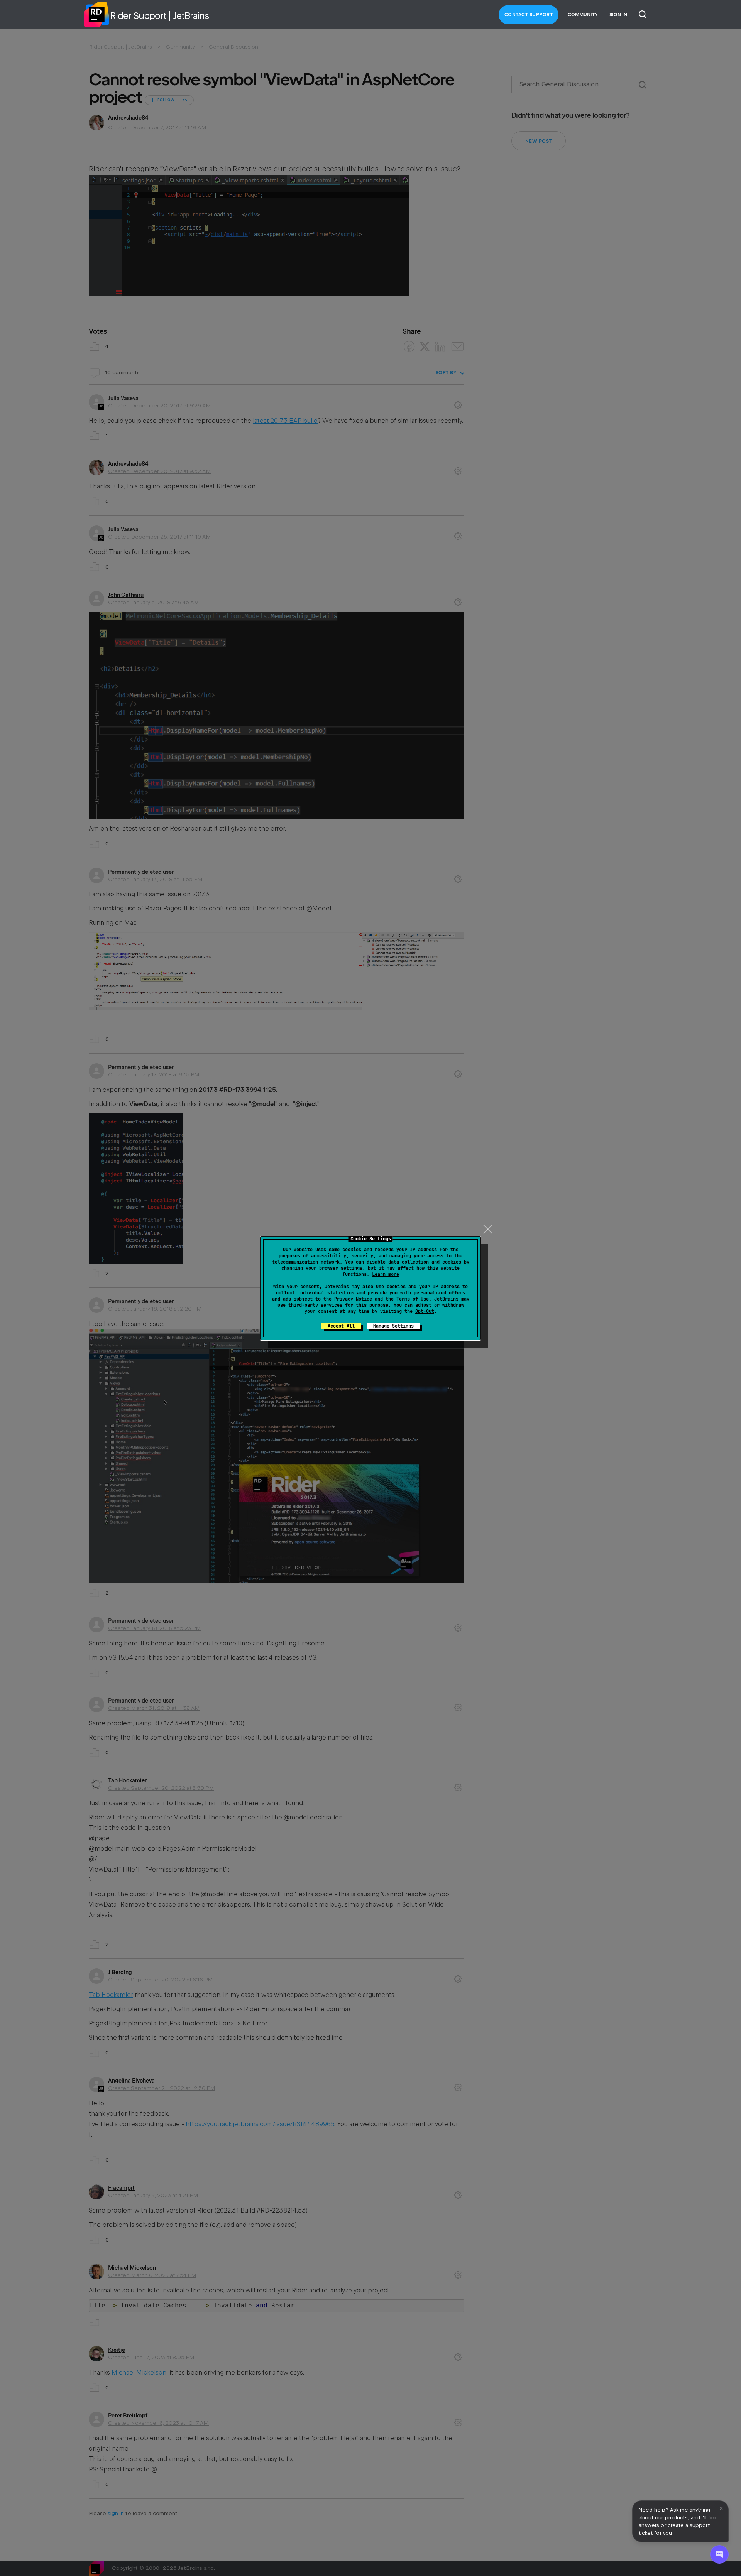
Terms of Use (413, 1299)
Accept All (341, 1326)
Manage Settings (393, 1326)
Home (96, 15)
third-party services (315, 1305)
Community (583, 15)
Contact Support (529, 15)
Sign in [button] (618, 15)
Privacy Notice (353, 1299)
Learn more (386, 1274)
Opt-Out (425, 1311)
